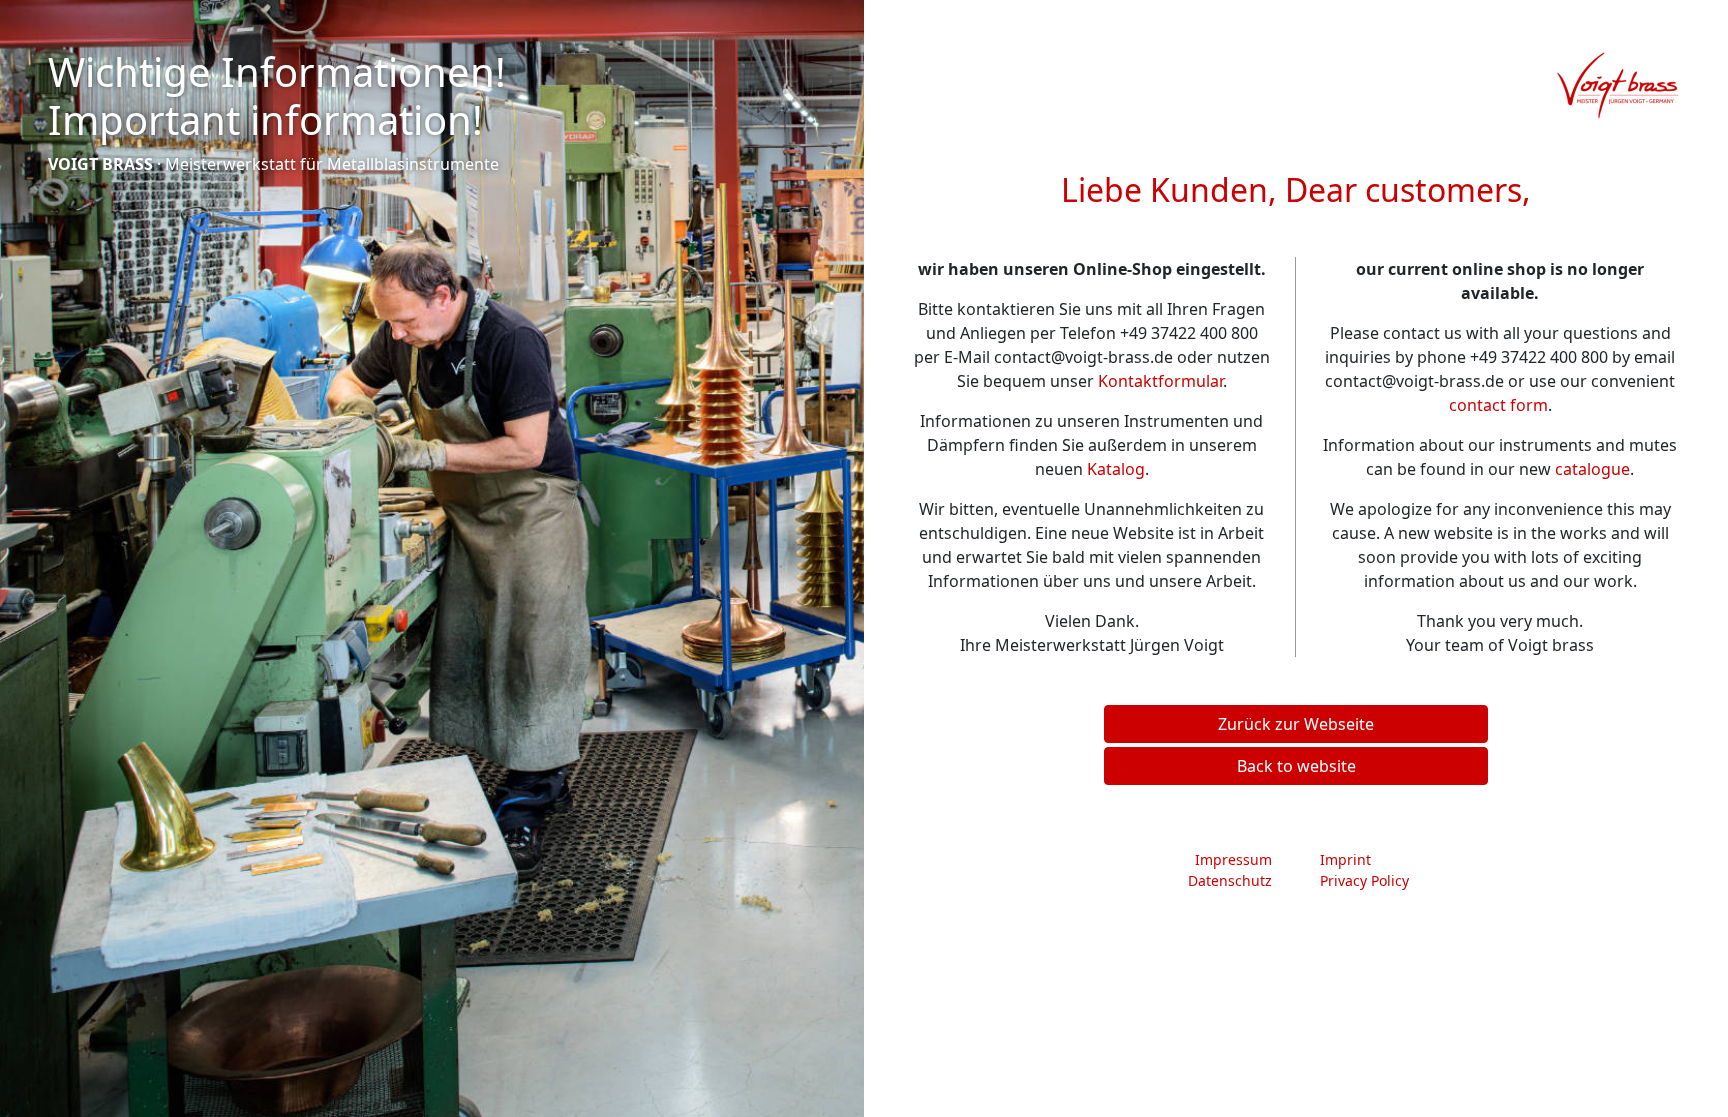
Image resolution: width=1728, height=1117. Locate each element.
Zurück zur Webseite (1296, 724)
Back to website (1296, 766)
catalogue (1592, 469)
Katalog (1116, 469)
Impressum (1233, 859)
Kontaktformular (1160, 381)
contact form (1498, 405)
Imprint (1345, 859)
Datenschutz (1230, 880)
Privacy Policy (1364, 880)
